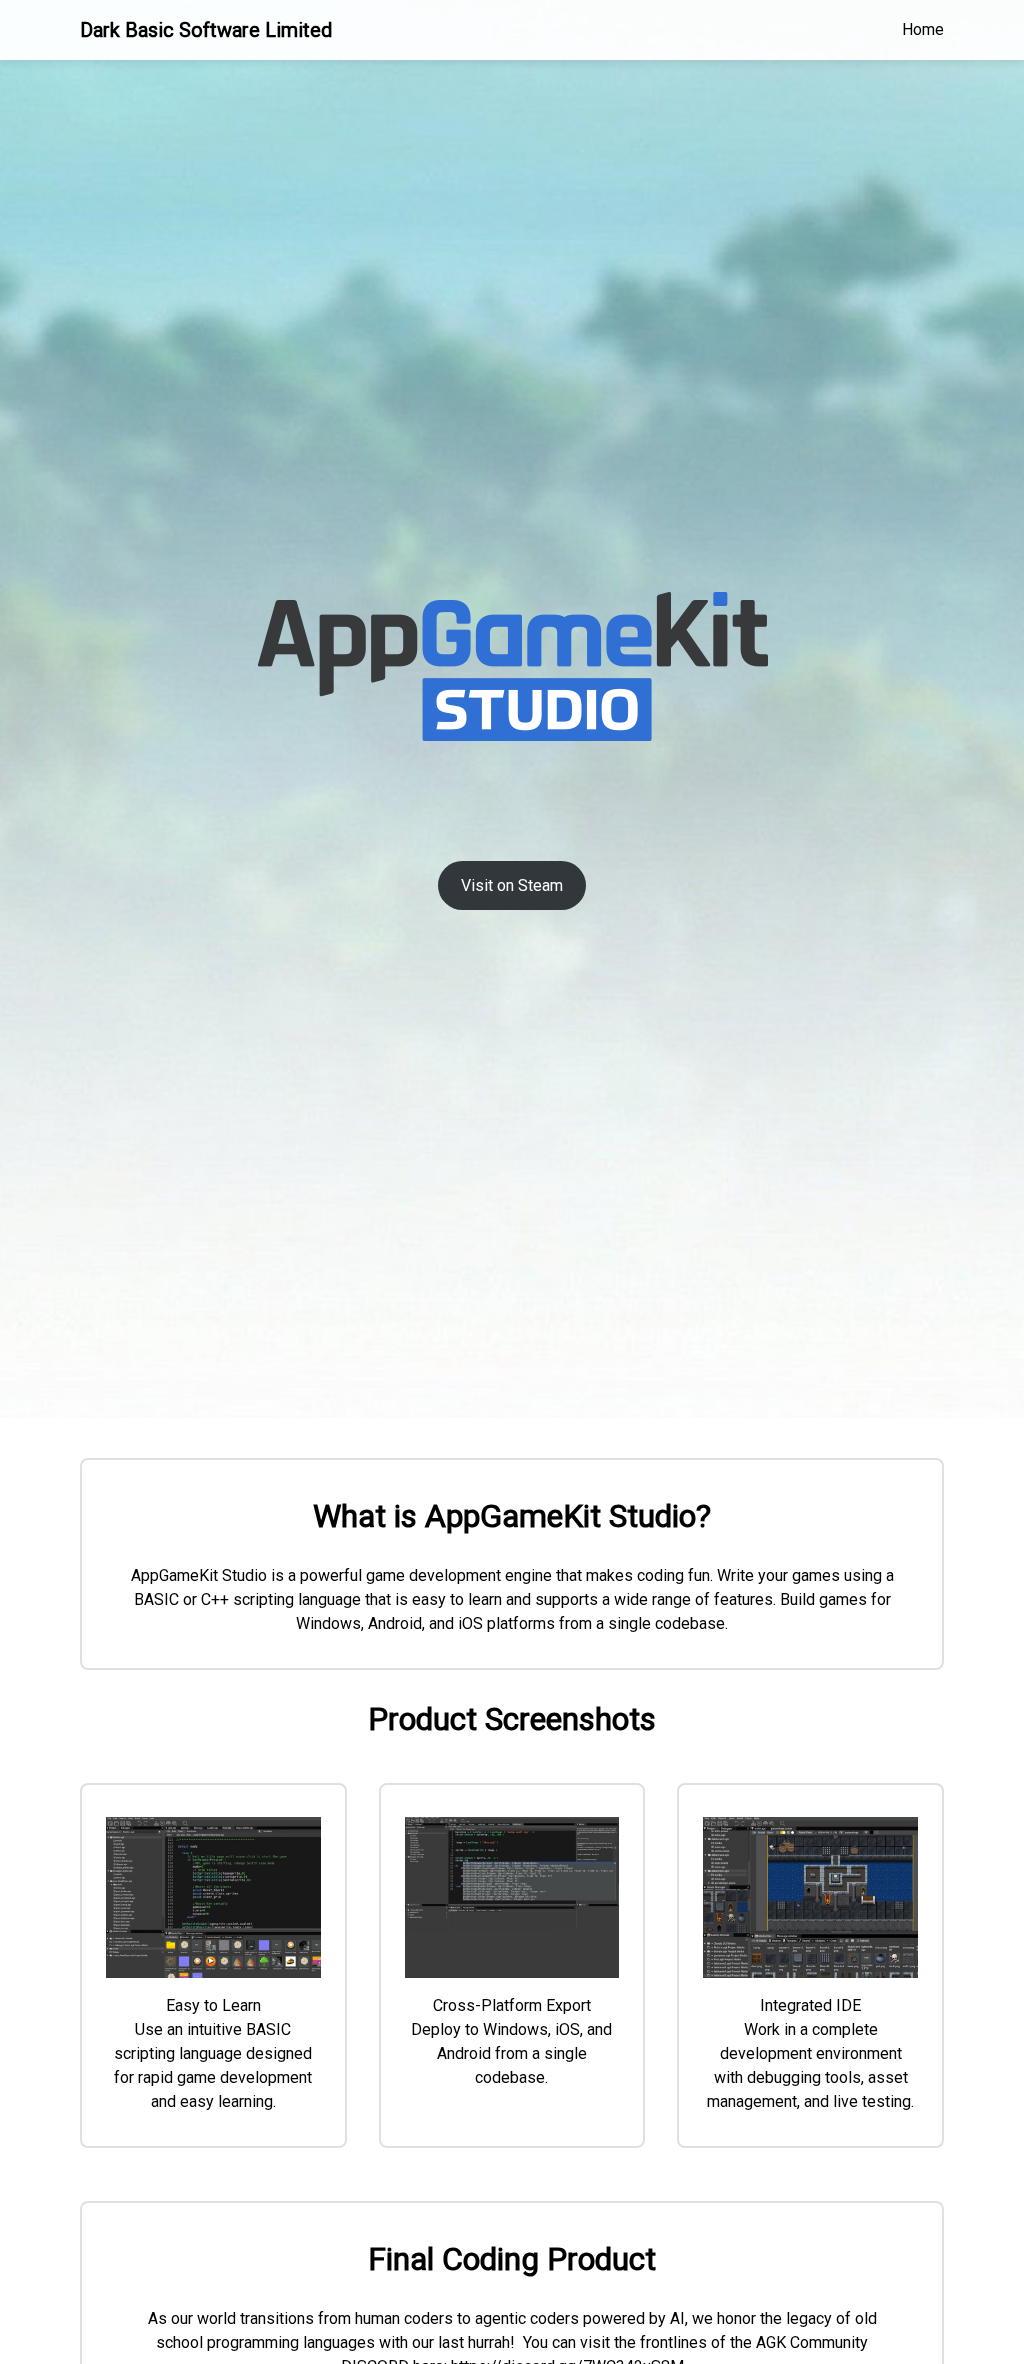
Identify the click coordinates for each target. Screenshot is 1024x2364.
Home (923, 29)
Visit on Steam (512, 885)
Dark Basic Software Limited (206, 30)
